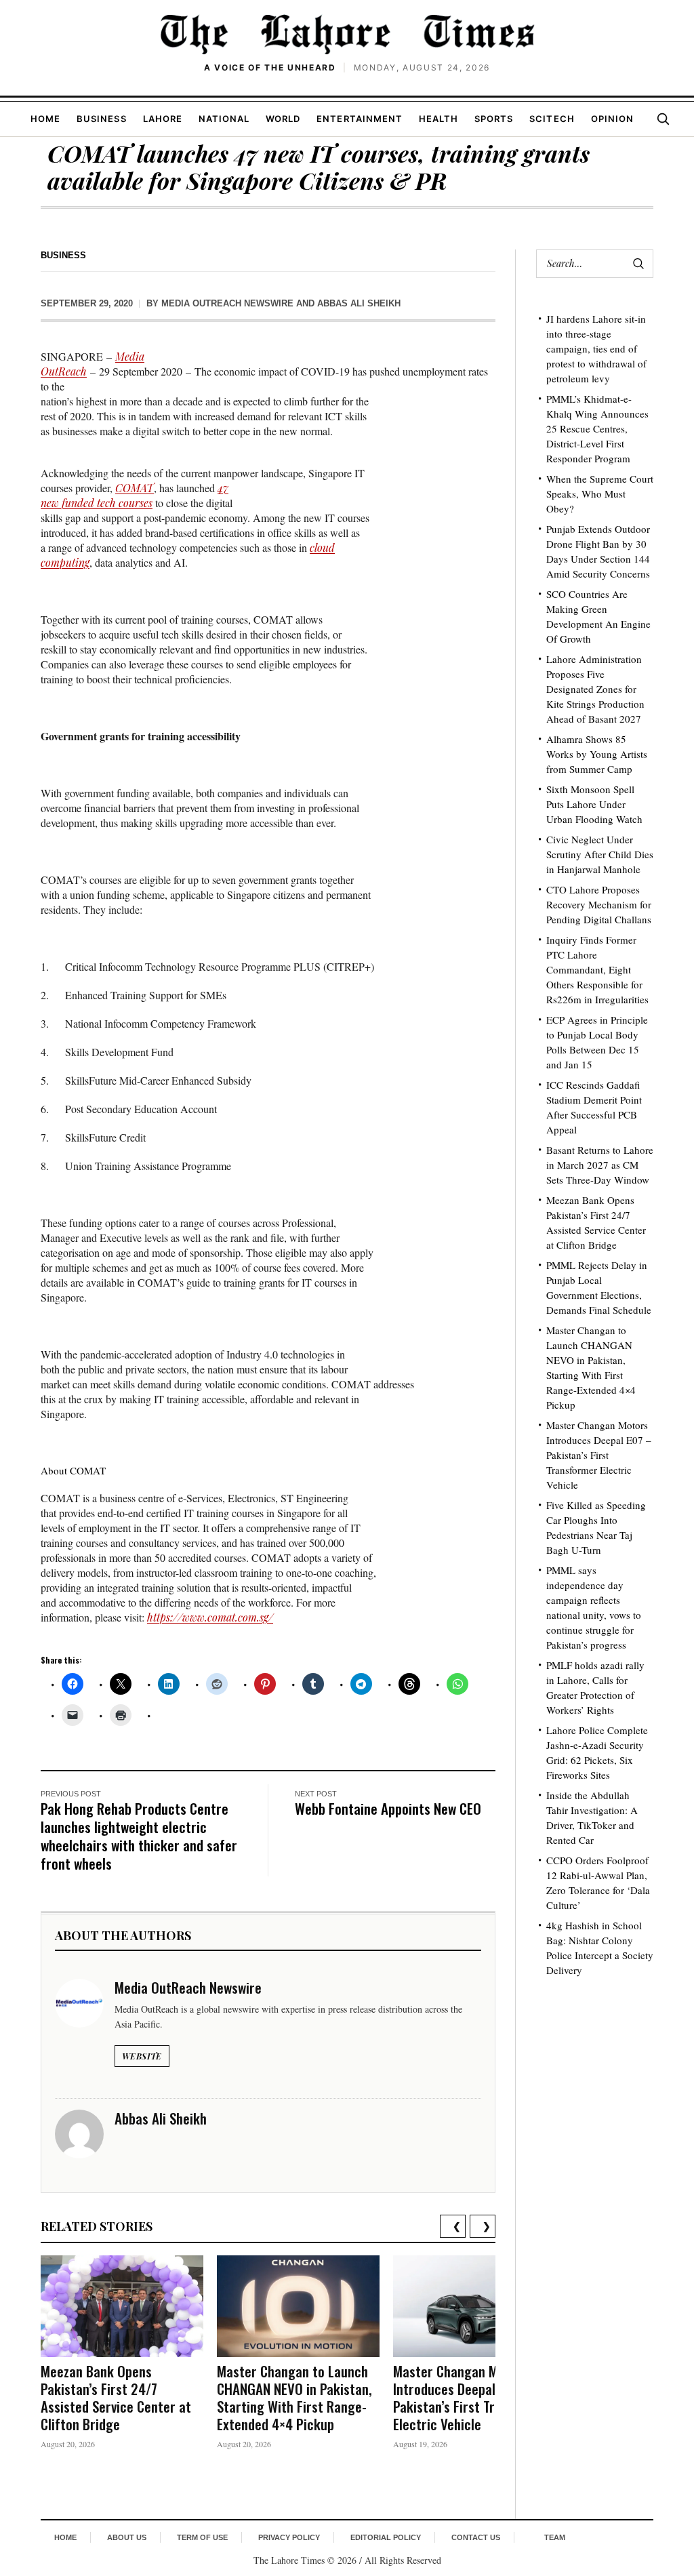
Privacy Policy (289, 2537)
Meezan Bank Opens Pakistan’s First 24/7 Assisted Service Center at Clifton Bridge (116, 2397)
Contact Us (476, 2537)
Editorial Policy (386, 2537)
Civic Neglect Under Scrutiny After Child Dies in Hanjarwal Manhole (600, 854)
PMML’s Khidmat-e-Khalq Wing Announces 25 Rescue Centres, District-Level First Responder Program (597, 428)
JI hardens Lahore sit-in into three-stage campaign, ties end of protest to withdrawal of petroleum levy (596, 348)
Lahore (163, 119)
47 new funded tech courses (135, 495)
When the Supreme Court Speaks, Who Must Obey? (600, 494)
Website (142, 2056)
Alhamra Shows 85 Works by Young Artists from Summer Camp (597, 754)
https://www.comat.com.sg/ (210, 1617)
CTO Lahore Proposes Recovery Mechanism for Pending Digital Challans (599, 904)
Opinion (612, 119)
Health (438, 119)
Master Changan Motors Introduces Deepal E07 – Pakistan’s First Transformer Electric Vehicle (474, 2397)
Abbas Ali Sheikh (359, 303)
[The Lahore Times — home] (347, 34)
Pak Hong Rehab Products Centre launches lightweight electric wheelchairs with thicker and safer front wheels (139, 1836)
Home (45, 119)
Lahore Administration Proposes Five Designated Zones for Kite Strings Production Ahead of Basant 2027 (595, 689)
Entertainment (360, 119)
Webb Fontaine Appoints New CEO (388, 1808)
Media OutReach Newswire (227, 303)
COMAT (135, 488)
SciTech (552, 119)
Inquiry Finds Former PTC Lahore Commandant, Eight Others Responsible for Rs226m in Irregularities (597, 969)
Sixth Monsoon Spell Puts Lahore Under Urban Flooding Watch (594, 804)
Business (101, 119)
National (224, 119)
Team (555, 2537)
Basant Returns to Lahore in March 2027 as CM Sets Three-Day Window (600, 1165)
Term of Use (202, 2537)
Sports (494, 119)
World (283, 119)
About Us (127, 2537)
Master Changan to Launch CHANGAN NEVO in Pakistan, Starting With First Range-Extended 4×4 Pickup (294, 2397)
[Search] (663, 119)
